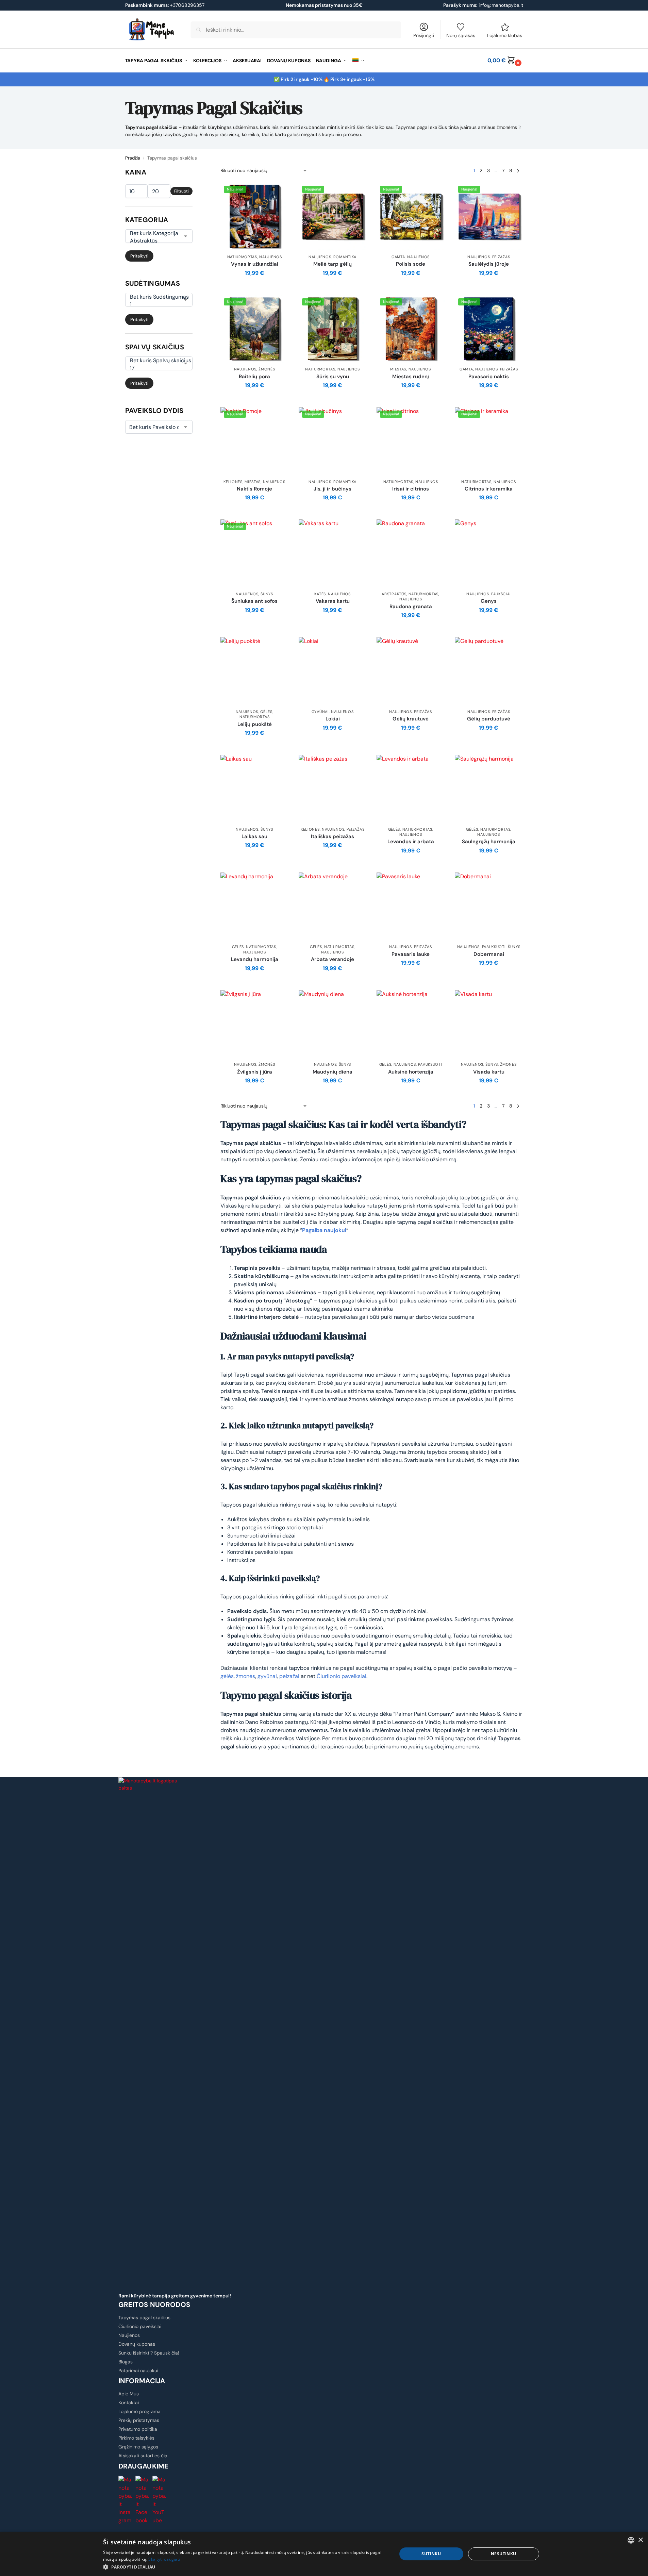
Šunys (267, 594)
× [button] (640, 2540)
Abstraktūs (394, 594)
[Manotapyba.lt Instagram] (126, 2500)
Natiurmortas (242, 257)
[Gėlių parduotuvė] (489, 671)
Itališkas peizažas (333, 837)
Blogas (126, 2362)
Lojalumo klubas (505, 35)
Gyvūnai (320, 712)
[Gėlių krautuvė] (411, 671)
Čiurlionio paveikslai (342, 1676)
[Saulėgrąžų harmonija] (489, 789)
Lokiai (333, 719)
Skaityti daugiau (164, 2559)
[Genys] (489, 553)
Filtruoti (181, 191)
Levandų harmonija (255, 959)
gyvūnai (267, 1676)
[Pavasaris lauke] (411, 907)
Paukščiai (501, 594)
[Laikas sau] (254, 789)
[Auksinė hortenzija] (411, 1024)
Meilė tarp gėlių (333, 264)
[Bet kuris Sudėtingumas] (154, 297)
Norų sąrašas (461, 35)
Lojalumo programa (139, 2411)
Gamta (398, 257)
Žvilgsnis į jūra (255, 1072)
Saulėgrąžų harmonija (489, 842)
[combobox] (631, 2540)
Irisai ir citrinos (411, 489)
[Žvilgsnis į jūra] (254, 1024)
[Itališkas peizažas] (333, 789)
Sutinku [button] (431, 2554)
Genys (489, 601)
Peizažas (501, 257)
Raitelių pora (254, 377)
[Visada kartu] (489, 1024)
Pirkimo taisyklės (136, 2438)
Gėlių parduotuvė (489, 719)
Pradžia (133, 158)
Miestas (398, 369)
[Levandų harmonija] (254, 907)
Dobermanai (489, 954)
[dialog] (324, 2554)
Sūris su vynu (333, 377)
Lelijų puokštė (255, 724)
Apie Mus (129, 2394)
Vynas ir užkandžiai (255, 264)
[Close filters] (195, 171)
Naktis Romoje (254, 489)
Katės (320, 594)
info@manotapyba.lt (501, 5)
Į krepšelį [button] (255, 288)
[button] (505, 61)
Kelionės (233, 482)
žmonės (246, 1676)
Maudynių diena (333, 1072)
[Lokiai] (333, 671)
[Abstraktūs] (154, 241)
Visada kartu (489, 1072)
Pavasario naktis (489, 377)
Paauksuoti (494, 947)
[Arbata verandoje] (333, 907)
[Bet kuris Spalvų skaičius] (154, 361)
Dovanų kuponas (137, 2344)
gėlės (227, 1676)
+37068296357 (165, 5)
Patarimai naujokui (138, 2371)
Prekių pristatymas (139, 2420)
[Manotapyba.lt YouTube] (160, 2500)
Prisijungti (424, 35)
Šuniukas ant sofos (254, 601)
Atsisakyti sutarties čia (143, 2456)
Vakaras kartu (333, 601)
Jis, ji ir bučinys (333, 489)
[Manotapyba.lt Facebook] (143, 2500)
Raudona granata (411, 607)
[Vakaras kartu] (333, 553)
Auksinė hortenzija (411, 1072)
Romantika (345, 257)
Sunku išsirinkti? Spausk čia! (149, 2353)
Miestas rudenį (411, 377)
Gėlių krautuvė (411, 719)
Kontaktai (129, 2403)
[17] (154, 368)
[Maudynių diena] (333, 1024)
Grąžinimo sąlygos (138, 2447)
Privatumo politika (138, 2429)
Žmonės (267, 369)
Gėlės (266, 712)
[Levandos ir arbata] (411, 789)
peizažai (289, 1676)
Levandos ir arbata (411, 842)
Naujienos (270, 257)
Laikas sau (254, 837)
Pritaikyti (139, 256)
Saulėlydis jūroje (489, 264)
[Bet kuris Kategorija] (154, 233)
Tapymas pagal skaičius (144, 2317)
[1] (154, 304)
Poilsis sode (411, 264)
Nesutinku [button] (504, 2554)
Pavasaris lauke (411, 954)
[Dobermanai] (489, 907)
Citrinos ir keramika (489, 489)
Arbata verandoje (333, 959)
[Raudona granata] (411, 553)
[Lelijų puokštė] (254, 671)
